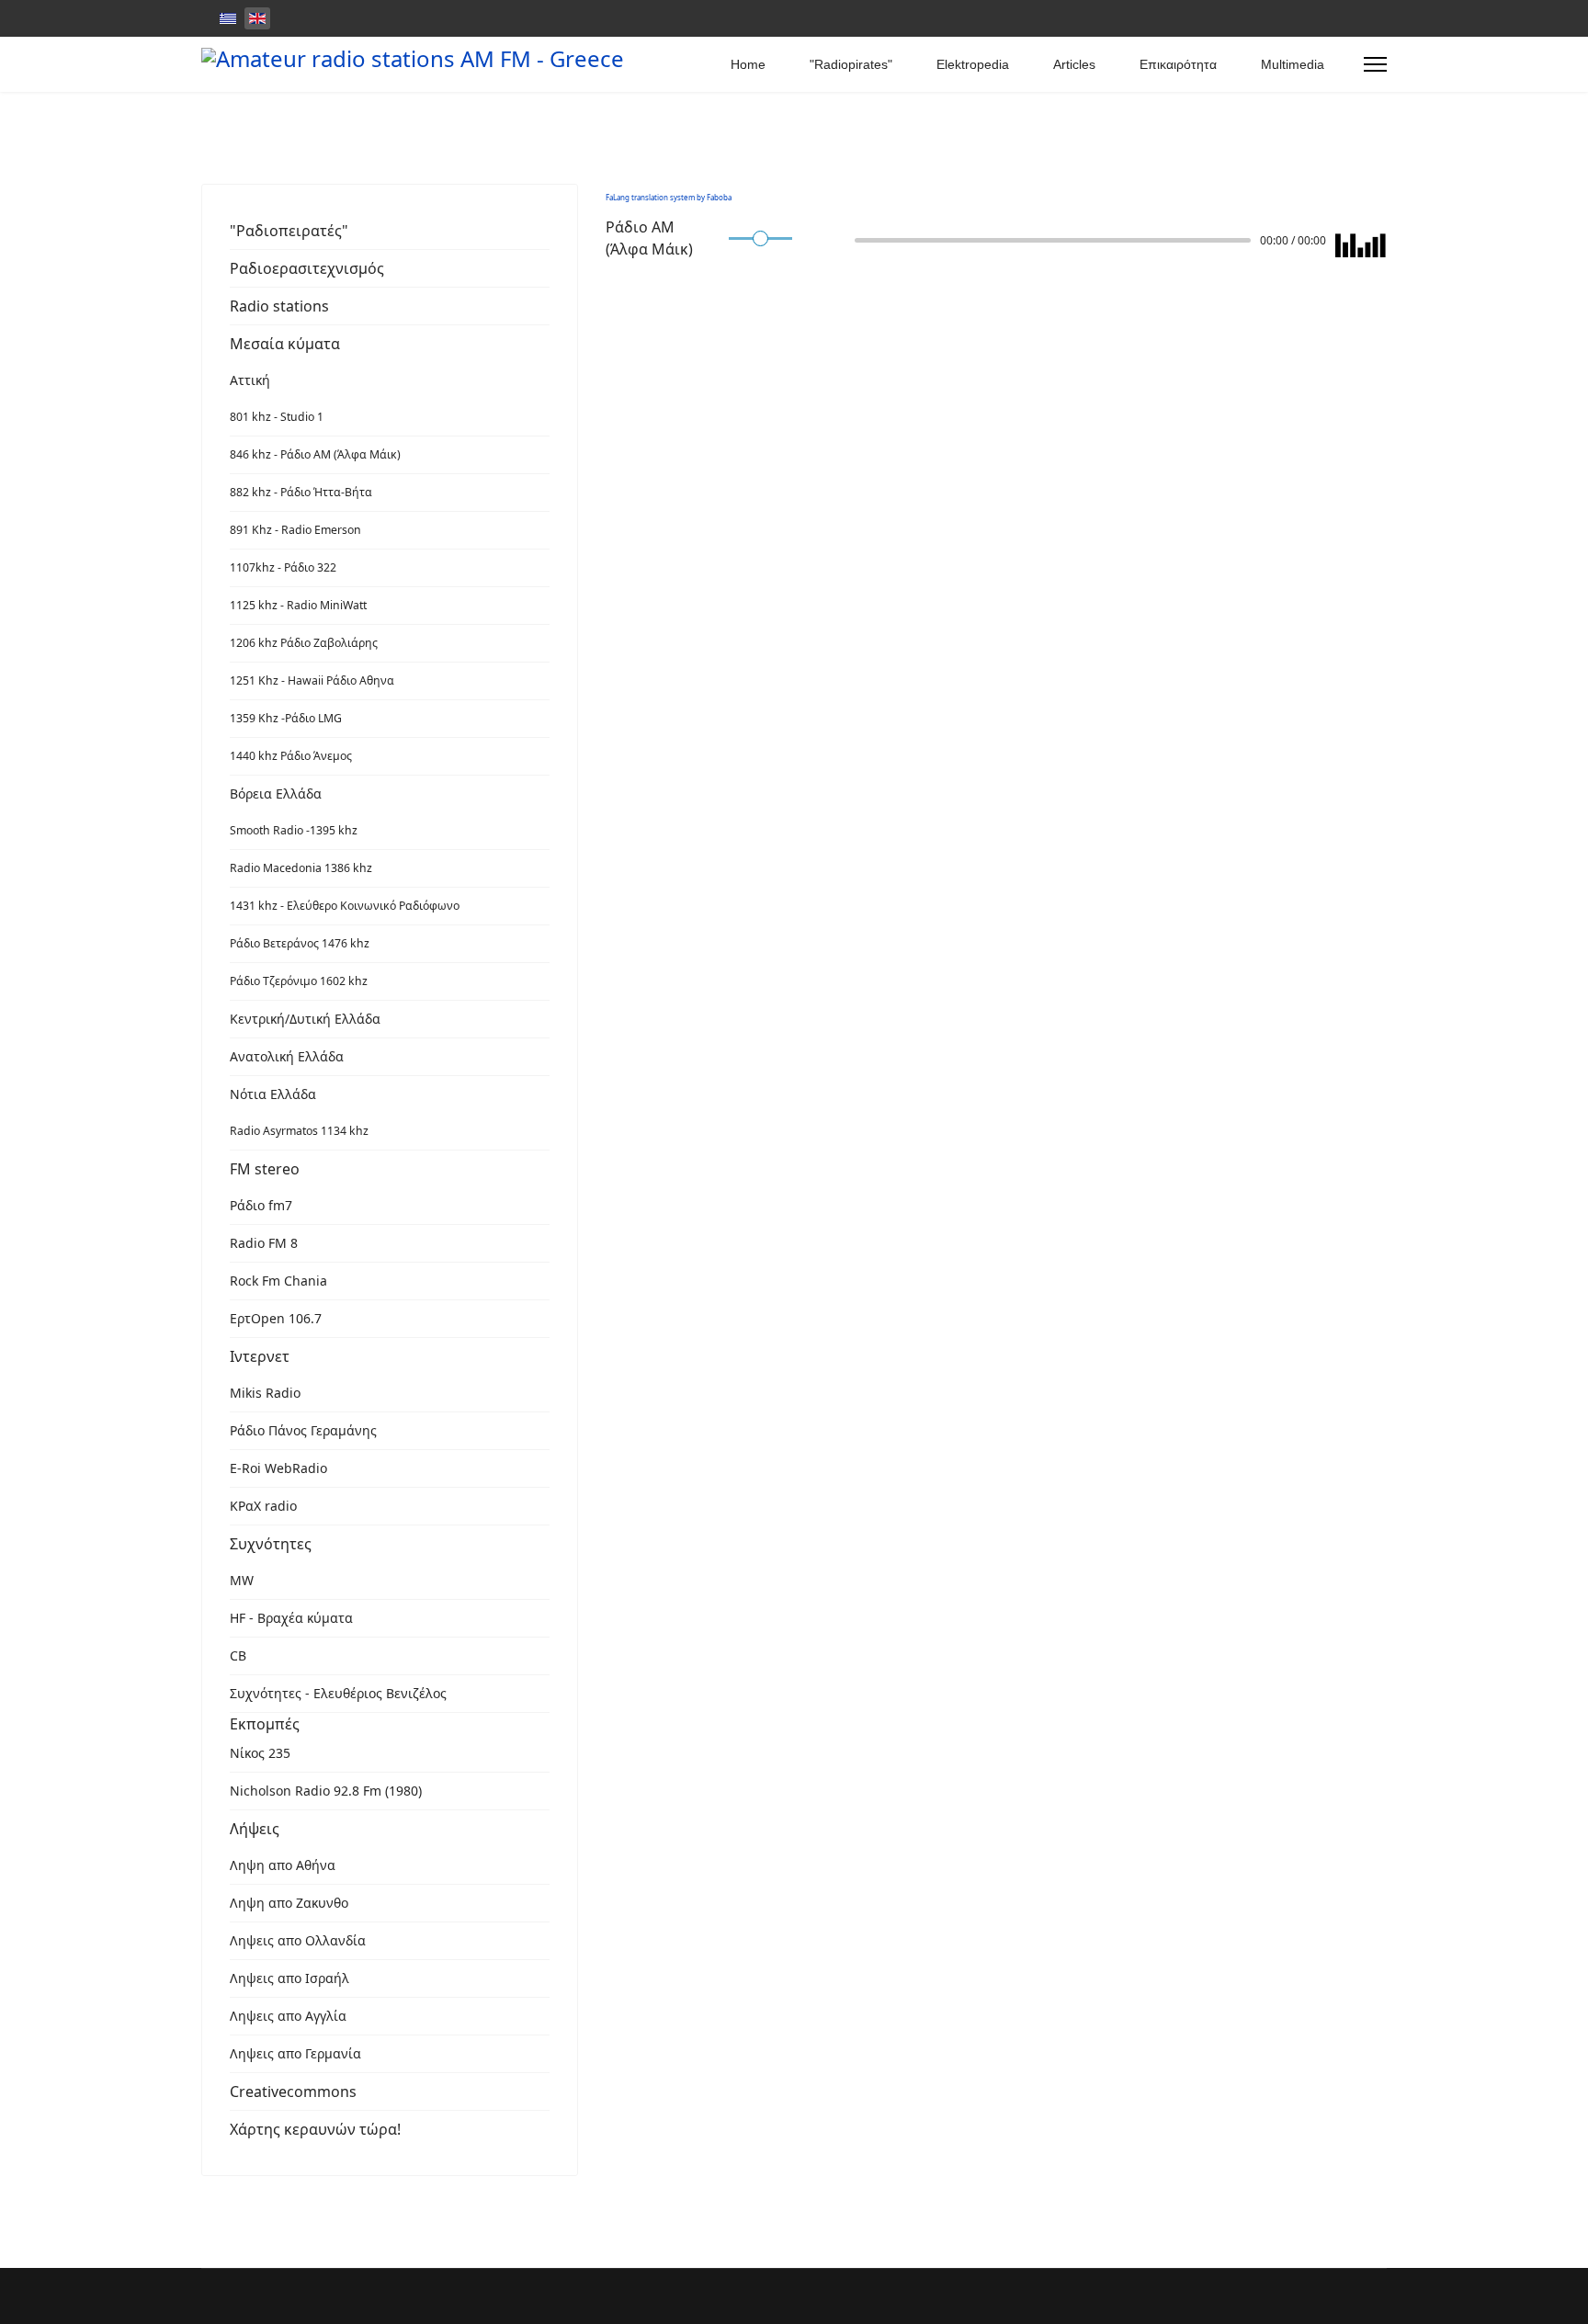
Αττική (250, 380)
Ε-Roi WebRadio (278, 1468)
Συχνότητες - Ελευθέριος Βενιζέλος (338, 1693)
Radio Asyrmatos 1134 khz (299, 1131)
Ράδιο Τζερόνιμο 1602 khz (299, 981)
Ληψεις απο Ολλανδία (298, 1940)
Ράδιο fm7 (261, 1205)
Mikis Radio (265, 1393)
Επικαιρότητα (1178, 64)
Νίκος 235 (260, 1753)
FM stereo (265, 1169)
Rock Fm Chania (278, 1281)
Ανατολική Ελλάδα (287, 1056)
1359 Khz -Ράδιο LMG (286, 718)
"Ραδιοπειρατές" (289, 231)
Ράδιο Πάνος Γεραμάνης (303, 1430)
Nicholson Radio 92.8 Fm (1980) (326, 1791)
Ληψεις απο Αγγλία (288, 2016)
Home (748, 64)
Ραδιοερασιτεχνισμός (307, 268)
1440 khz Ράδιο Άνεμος (291, 756)
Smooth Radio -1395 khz (294, 830)
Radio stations (279, 306)
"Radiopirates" (851, 64)
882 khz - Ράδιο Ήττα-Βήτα (301, 492)
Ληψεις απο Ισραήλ (289, 1978)
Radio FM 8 (264, 1243)
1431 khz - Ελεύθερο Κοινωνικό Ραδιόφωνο (345, 906)
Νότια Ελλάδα (273, 1094)
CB (238, 1655)
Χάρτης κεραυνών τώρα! (315, 2129)
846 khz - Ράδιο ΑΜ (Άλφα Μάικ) (315, 454)
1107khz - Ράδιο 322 (283, 567)
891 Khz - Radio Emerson (295, 530)
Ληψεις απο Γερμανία (295, 2053)
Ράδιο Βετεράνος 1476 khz (300, 943)
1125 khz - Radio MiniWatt (298, 605)
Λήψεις (255, 1829)
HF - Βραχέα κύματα (291, 1618)
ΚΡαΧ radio (263, 1506)
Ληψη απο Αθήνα (283, 1865)
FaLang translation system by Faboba (669, 197)
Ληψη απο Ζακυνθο (289, 1903)
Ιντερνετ (260, 1356)
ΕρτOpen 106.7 (276, 1318)
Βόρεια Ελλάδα (276, 794)
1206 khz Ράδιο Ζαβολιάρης (304, 643)
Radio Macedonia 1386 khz (301, 868)
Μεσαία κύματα (285, 344)
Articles (1074, 64)
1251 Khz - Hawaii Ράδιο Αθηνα (312, 680)
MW (242, 1580)
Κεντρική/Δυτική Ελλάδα (305, 1019)
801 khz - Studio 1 (277, 417)
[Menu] (1375, 64)
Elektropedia (973, 64)
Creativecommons (293, 2092)
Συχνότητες (271, 1544)
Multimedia (1293, 64)
